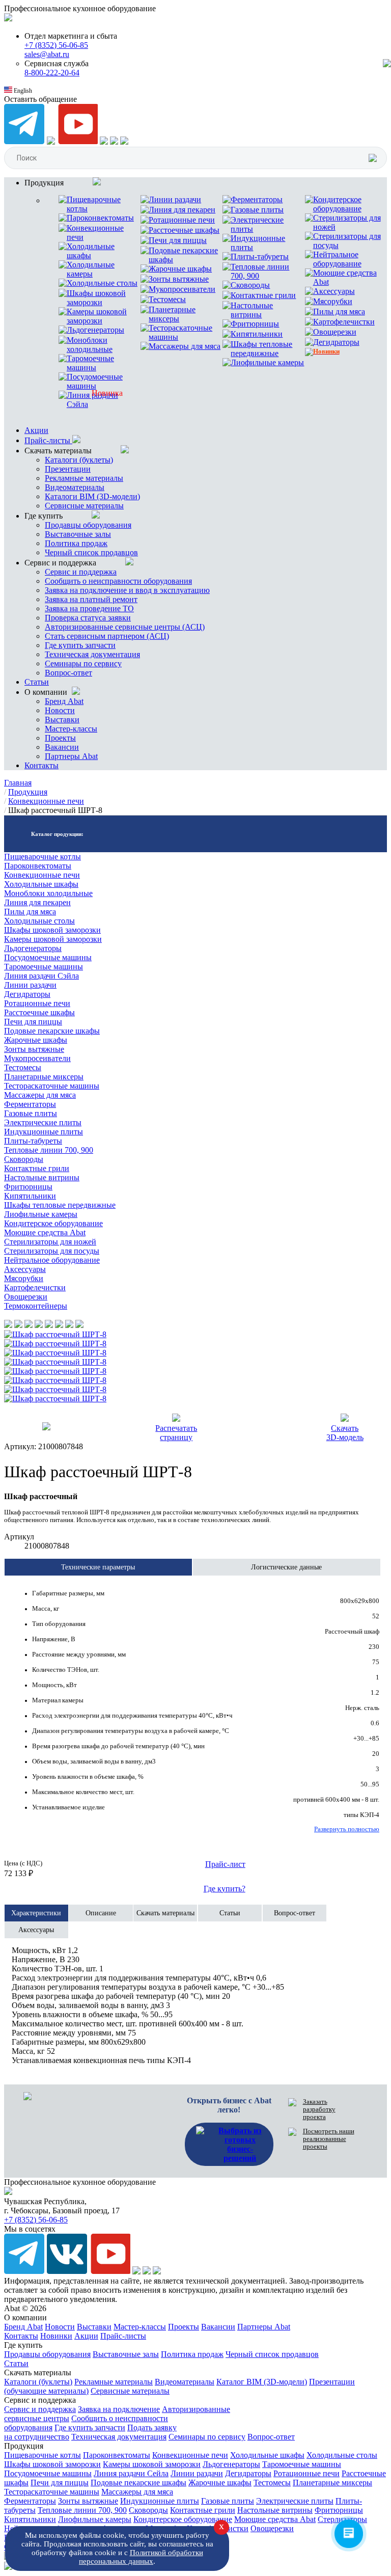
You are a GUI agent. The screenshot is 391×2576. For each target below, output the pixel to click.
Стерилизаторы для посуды (52, 1251)
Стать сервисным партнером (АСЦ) (107, 636)
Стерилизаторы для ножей (50, 1242)
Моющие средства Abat (45, 1232)
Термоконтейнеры (36, 1306)
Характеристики (36, 1913)
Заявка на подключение (119, 2409)
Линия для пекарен (37, 902)
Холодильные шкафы (41, 884)
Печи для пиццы (33, 1022)
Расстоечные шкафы (39, 1012)
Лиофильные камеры (41, 1214)
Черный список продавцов (91, 552)
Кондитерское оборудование (53, 1223)
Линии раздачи (30, 985)
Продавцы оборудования (88, 525)
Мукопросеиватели (37, 1058)
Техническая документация (92, 654)
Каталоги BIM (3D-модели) (92, 496)
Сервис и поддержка (81, 572)
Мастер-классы (71, 729)
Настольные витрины (42, 1177)
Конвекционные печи (42, 875)
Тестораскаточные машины (52, 1086)
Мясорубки (24, 1278)
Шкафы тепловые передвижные (60, 1205)
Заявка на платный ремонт (91, 599)
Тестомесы (23, 1067)
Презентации (68, 469)
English (22, 91)
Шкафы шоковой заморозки (52, 930)
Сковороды (24, 1159)
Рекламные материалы (84, 478)
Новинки (56, 2336)
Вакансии (62, 747)
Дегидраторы (27, 994)
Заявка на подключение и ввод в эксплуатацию (127, 590)
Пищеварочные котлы (43, 857)
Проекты (60, 738)
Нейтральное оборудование (52, 1260)
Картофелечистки (35, 1287)
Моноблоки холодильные (48, 893)
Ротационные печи (37, 1003)
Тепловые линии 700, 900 (49, 1150)
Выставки (62, 720)
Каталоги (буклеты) (79, 460)
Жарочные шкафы (36, 1040)
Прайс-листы (48, 440)
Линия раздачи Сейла (131, 2473)
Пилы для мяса (30, 912)
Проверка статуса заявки (88, 618)
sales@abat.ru (47, 54)
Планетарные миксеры (44, 1077)
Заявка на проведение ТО (89, 608)
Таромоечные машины (44, 967)
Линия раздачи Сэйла (41, 976)
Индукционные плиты (44, 1132)
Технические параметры (98, 1567)
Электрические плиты (43, 1122)
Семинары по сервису (83, 663)
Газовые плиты (31, 1113)
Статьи (37, 682)
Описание (101, 1913)
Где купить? (225, 1889)
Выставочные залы (78, 534)
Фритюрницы (28, 1187)
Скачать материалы (165, 1913)
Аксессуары (25, 1269)
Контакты (41, 765)
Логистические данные (286, 1567)
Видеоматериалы (75, 487)
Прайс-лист (225, 1864)
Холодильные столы (39, 921)
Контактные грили (37, 1168)
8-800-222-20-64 (52, 73)
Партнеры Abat (71, 756)
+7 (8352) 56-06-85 (56, 45)
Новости (60, 710)
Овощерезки (26, 1297)
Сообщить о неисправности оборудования (118, 581)
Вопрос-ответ (68, 673)
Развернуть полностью (347, 1829)
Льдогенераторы (33, 948)
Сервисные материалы (84, 506)
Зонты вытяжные (34, 1049)
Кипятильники (30, 1196)
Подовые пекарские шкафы (52, 1031)
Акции (36, 430)
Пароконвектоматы (38, 866)
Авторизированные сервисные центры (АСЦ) (125, 627)
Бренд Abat (64, 701)
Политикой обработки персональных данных (141, 2557)
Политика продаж (76, 543)
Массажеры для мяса (40, 1095)
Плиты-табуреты (33, 1141)
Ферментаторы (30, 1104)
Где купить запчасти (80, 645)
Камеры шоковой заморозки (53, 939)
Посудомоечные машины (48, 957)
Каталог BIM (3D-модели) (262, 2382)
